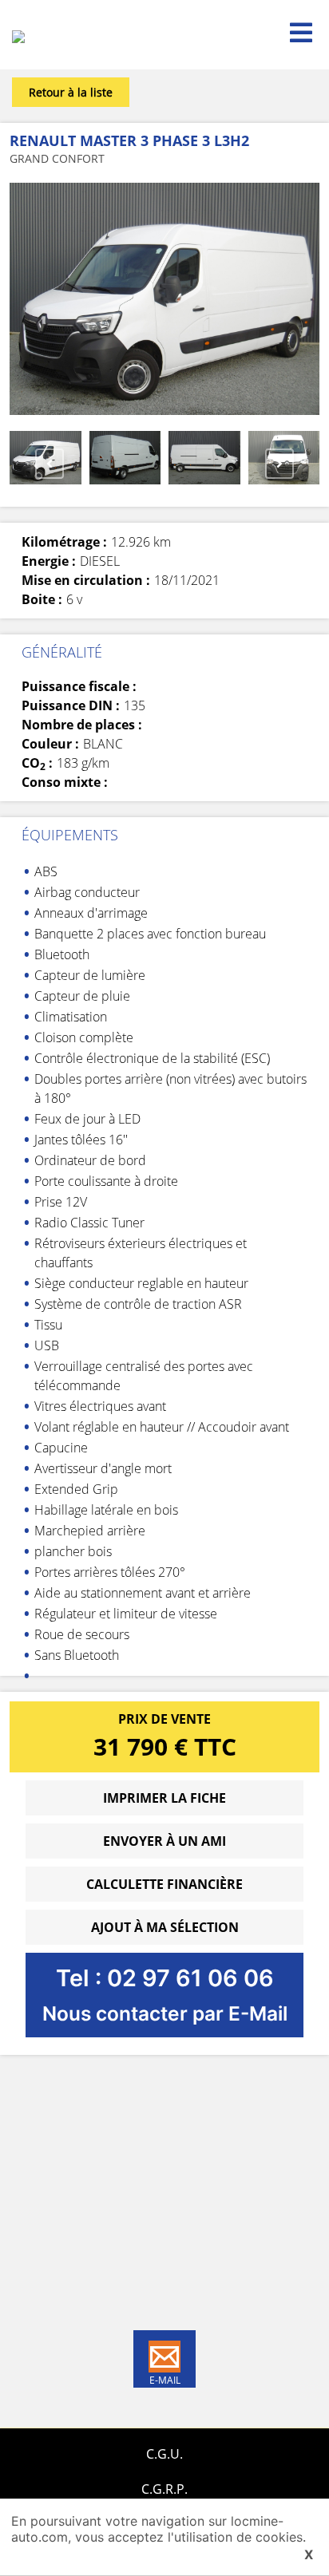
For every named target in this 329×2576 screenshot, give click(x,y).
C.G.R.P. (164, 2489)
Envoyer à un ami (164, 1841)
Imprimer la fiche (164, 1798)
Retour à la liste (71, 92)
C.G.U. (164, 2454)
